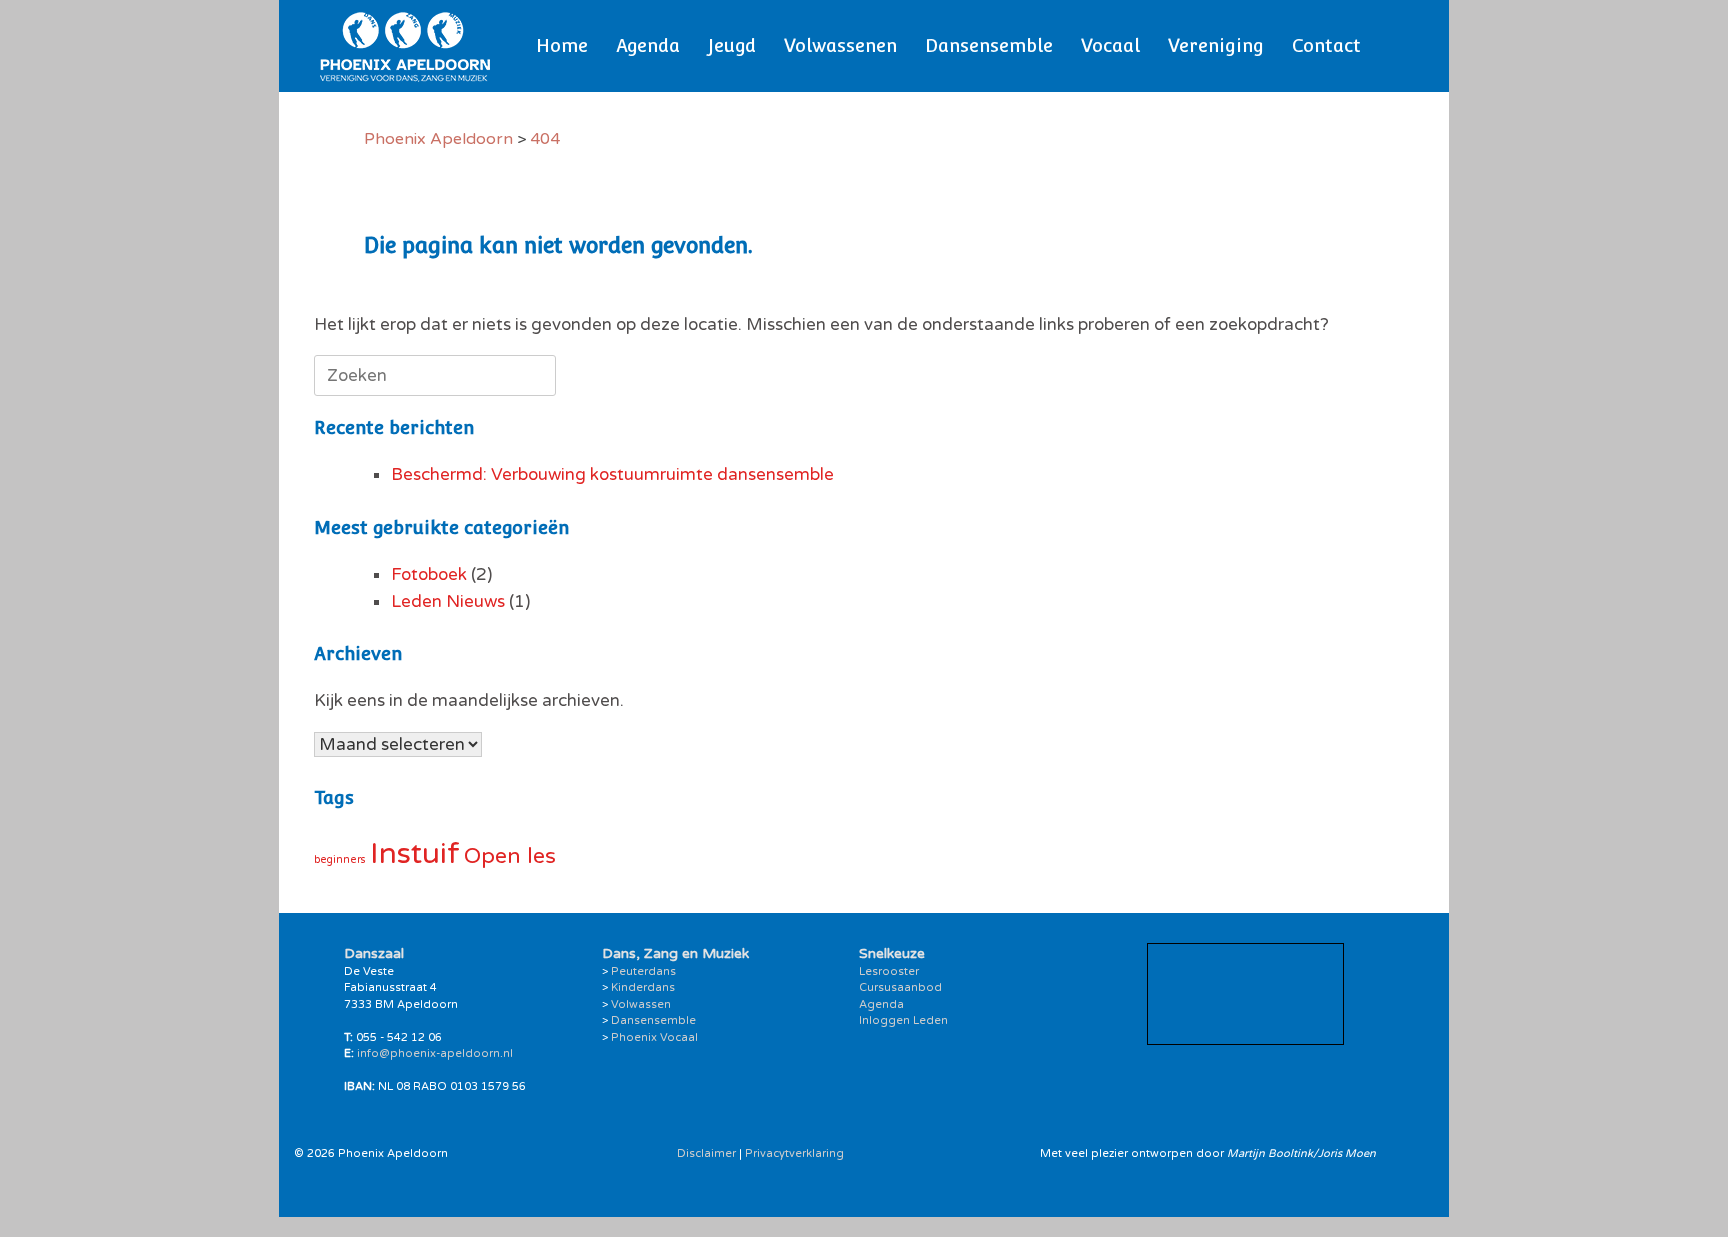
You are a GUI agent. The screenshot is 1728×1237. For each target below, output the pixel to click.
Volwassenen (840, 45)
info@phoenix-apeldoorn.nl (435, 1053)
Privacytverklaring (794, 1153)
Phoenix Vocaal (654, 1037)
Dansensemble (989, 45)
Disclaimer (706, 1153)
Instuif (415, 853)
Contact (1326, 45)
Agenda (648, 45)
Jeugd (732, 45)
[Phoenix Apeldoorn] (405, 46)
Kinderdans (643, 987)
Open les (510, 856)
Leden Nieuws (448, 601)
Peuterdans (643, 971)
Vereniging (1216, 45)
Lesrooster (889, 971)
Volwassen (641, 1004)
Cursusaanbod (900, 987)
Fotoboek (429, 574)
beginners (340, 859)
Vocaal (1110, 45)
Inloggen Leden (903, 1020)
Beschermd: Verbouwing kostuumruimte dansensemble (612, 474)
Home (562, 45)
